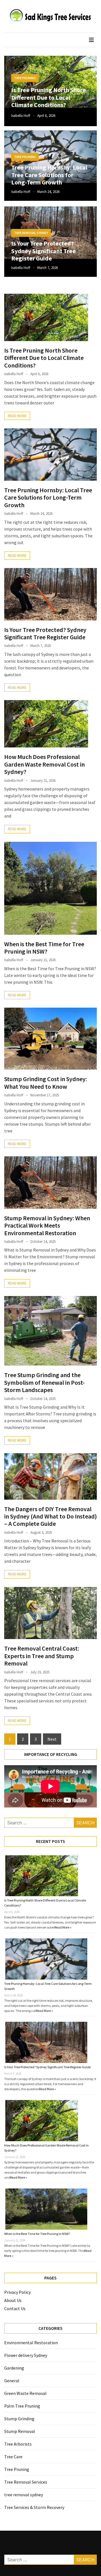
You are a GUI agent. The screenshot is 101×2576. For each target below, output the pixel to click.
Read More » (63, 1927)
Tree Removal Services (26, 2482)
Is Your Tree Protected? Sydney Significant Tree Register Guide (43, 251)
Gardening (14, 2368)
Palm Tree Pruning (22, 2406)
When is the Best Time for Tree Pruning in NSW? (44, 948)
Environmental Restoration (31, 2343)
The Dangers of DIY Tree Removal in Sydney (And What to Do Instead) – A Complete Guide (50, 1516)
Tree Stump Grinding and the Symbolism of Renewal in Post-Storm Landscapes (44, 1382)
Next (52, 1739)
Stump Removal (20, 2431)
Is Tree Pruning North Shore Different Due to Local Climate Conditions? (49, 97)
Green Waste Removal (25, 2393)
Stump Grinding (19, 2419)
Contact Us (15, 2308)
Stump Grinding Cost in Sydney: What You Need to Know (46, 1083)
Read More (17, 416)
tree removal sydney (31, 233)
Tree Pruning (25, 78)
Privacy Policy (17, 2292)
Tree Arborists (18, 2444)
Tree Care (13, 2457)
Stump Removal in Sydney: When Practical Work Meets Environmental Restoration (47, 1225)
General (12, 2381)
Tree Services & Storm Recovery (34, 2507)
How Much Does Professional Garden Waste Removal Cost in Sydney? (44, 764)
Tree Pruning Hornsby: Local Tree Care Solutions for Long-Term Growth (49, 175)
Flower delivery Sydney (26, 2355)
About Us (13, 2300)
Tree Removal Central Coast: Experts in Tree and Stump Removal (42, 1656)
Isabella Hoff (21, 116)
